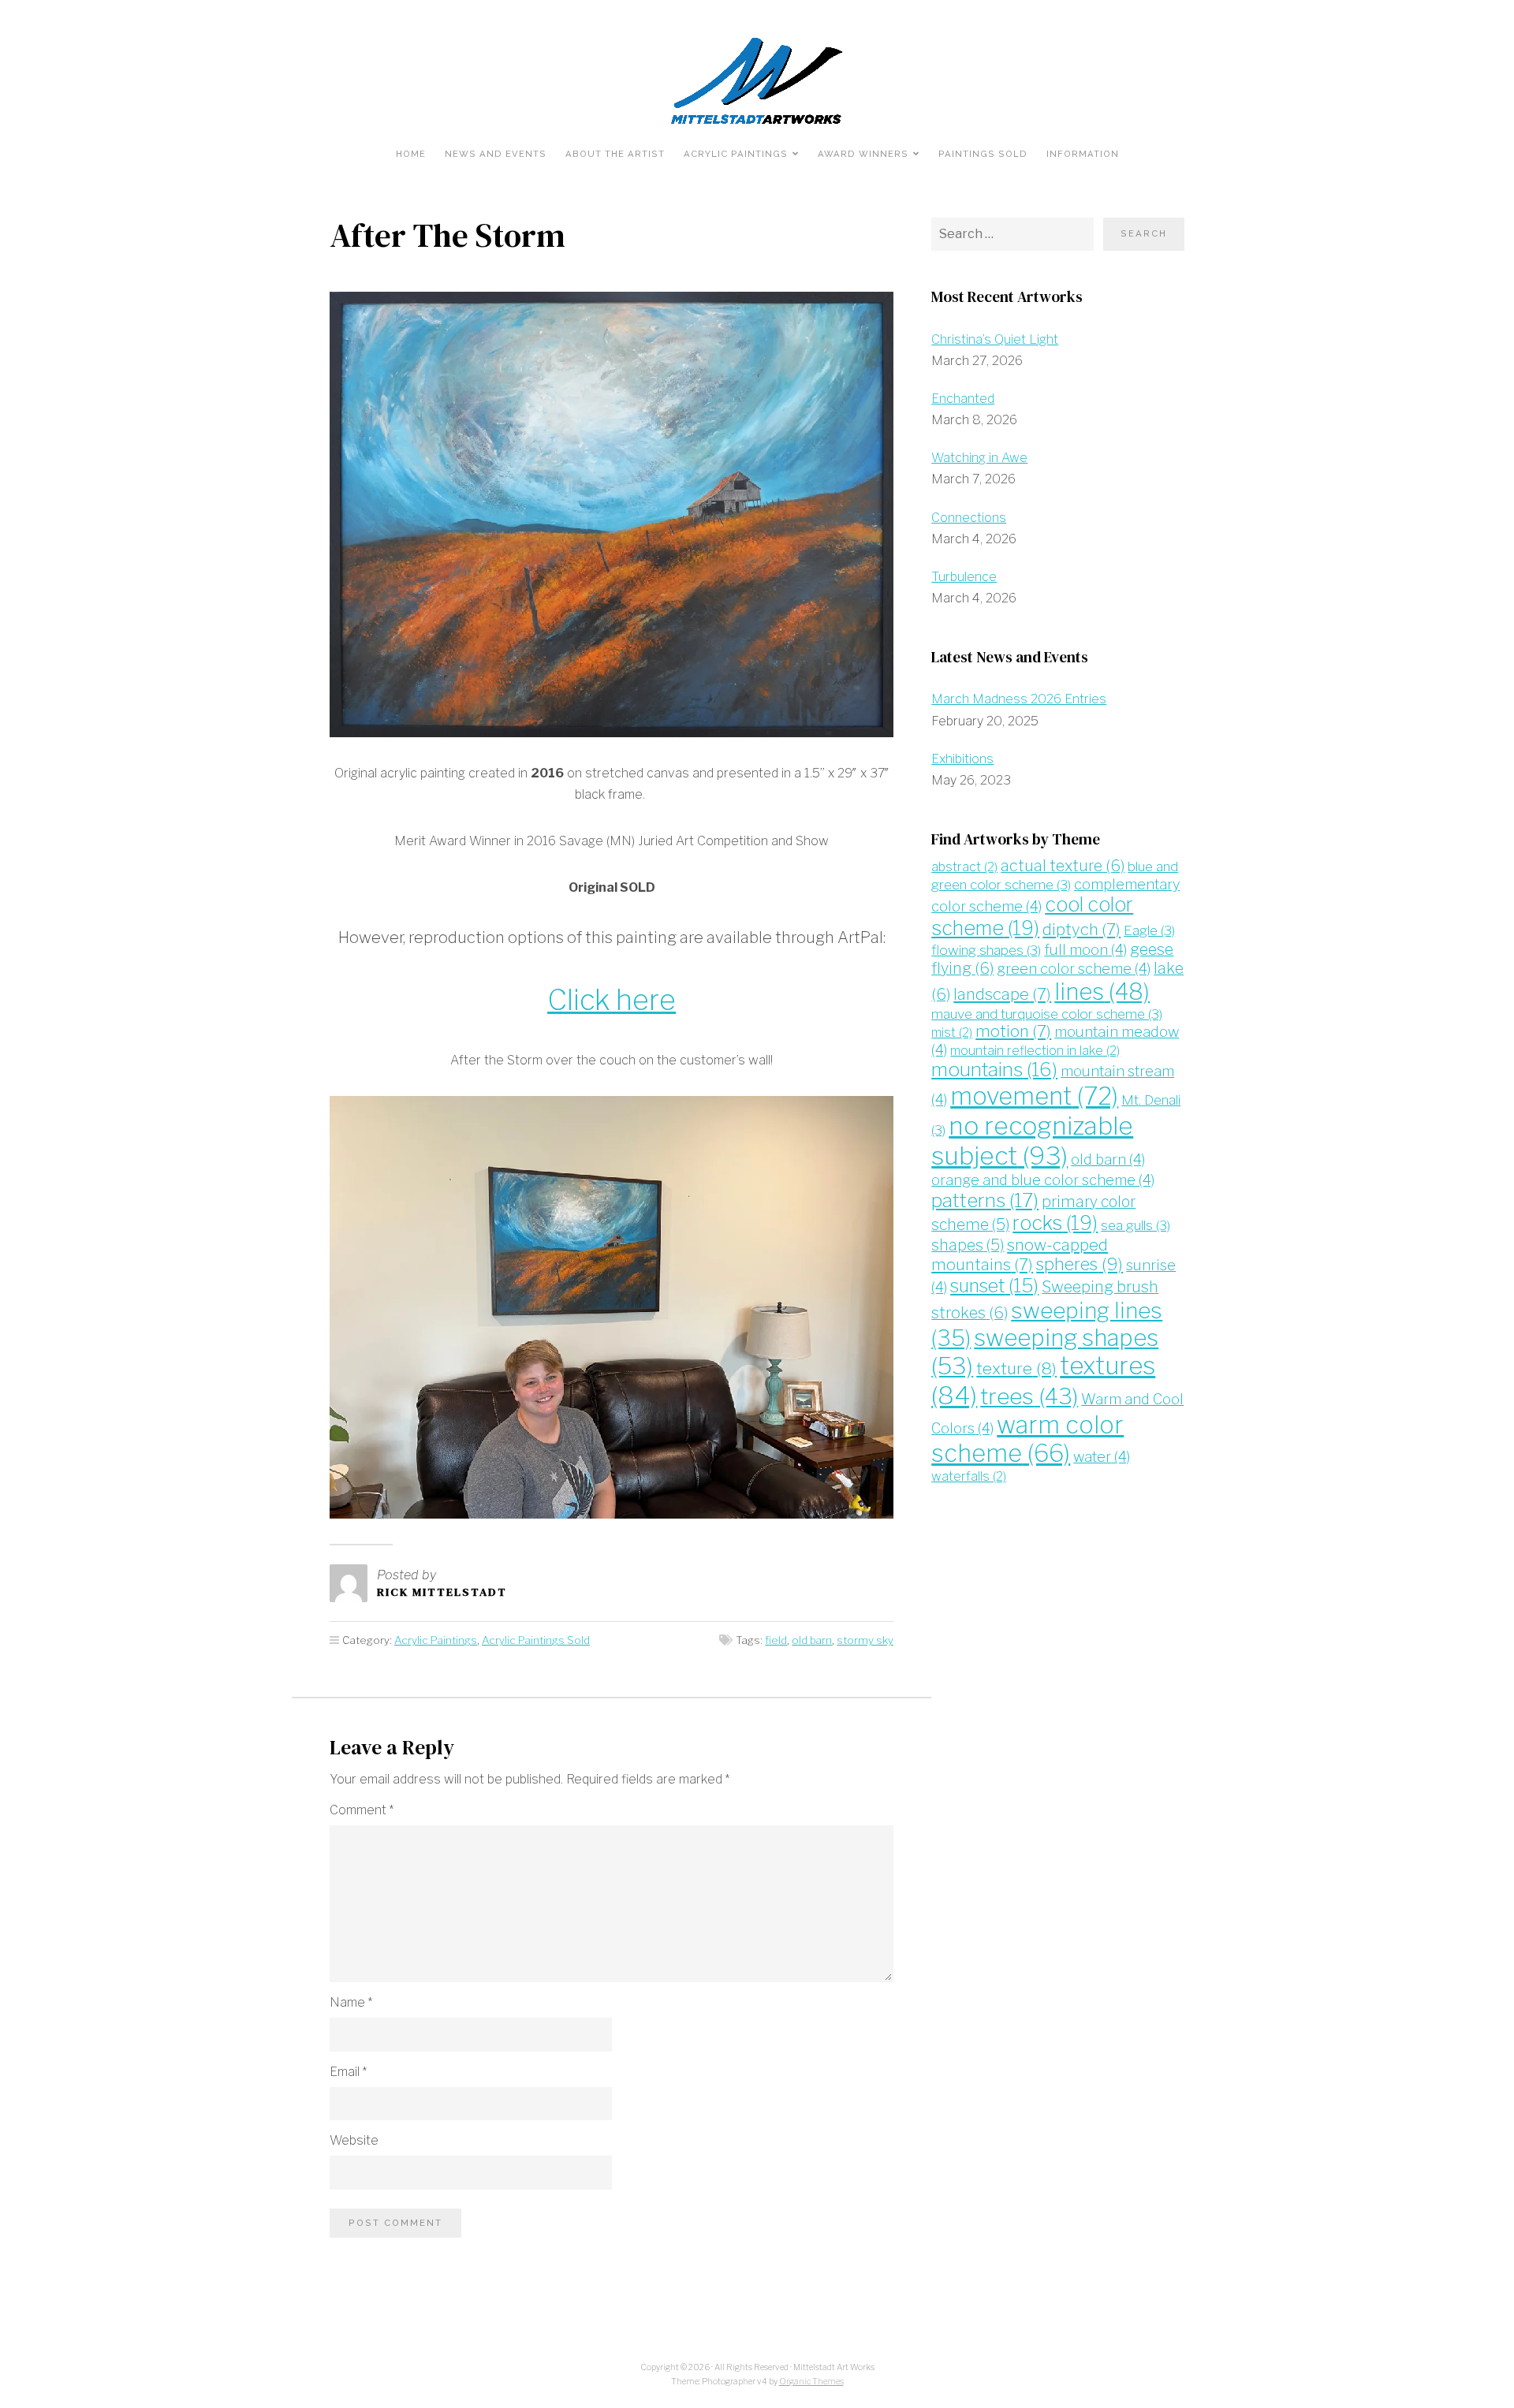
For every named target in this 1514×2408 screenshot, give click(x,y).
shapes (968, 1245)
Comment (362, 1810)
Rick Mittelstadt (442, 1592)
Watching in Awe (979, 458)
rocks (1055, 1223)
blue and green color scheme (1055, 875)
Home (411, 154)
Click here (612, 1000)
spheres (1080, 1264)
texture (1016, 1368)
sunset (994, 1286)
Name (351, 2002)
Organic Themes (811, 2382)
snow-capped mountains (1020, 1255)
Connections (969, 518)
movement (1034, 1096)
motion (1013, 1031)
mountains (994, 1070)
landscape (1002, 994)
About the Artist (615, 154)
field (776, 1640)
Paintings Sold (983, 154)
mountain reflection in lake (1035, 1051)
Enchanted (963, 399)
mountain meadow (1055, 1041)
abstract (964, 867)
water (1102, 1457)
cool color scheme (1032, 916)
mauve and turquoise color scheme (1047, 1014)
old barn (812, 1640)
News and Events (496, 154)
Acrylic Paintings (736, 154)
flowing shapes (986, 950)
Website (354, 2140)
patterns (985, 1200)
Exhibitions (962, 759)
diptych (1081, 929)
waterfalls (969, 1476)
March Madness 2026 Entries (1019, 699)
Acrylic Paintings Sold (536, 1640)
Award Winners (863, 154)
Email (348, 2072)
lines (1102, 992)
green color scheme (1074, 969)
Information (1083, 154)
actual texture (1063, 866)
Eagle (1149, 930)
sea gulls (1135, 1225)
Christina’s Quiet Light (995, 339)
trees (1029, 1396)
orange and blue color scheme (1043, 1180)
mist (952, 1033)
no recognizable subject (1032, 1141)
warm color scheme (1027, 1440)
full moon (1085, 950)
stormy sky (865, 1640)
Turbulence (964, 577)
